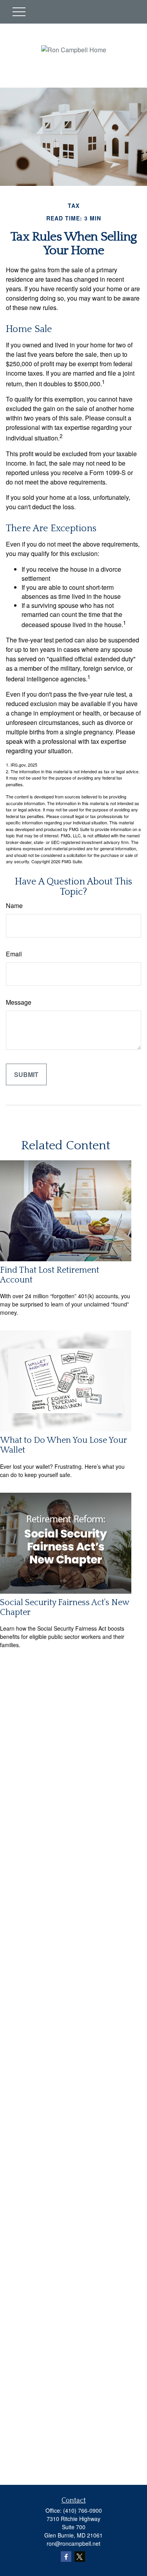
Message (19, 1002)
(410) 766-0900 (83, 2510)
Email (14, 954)
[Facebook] (66, 2557)
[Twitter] (80, 2557)
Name (14, 905)
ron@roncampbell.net (73, 2543)
